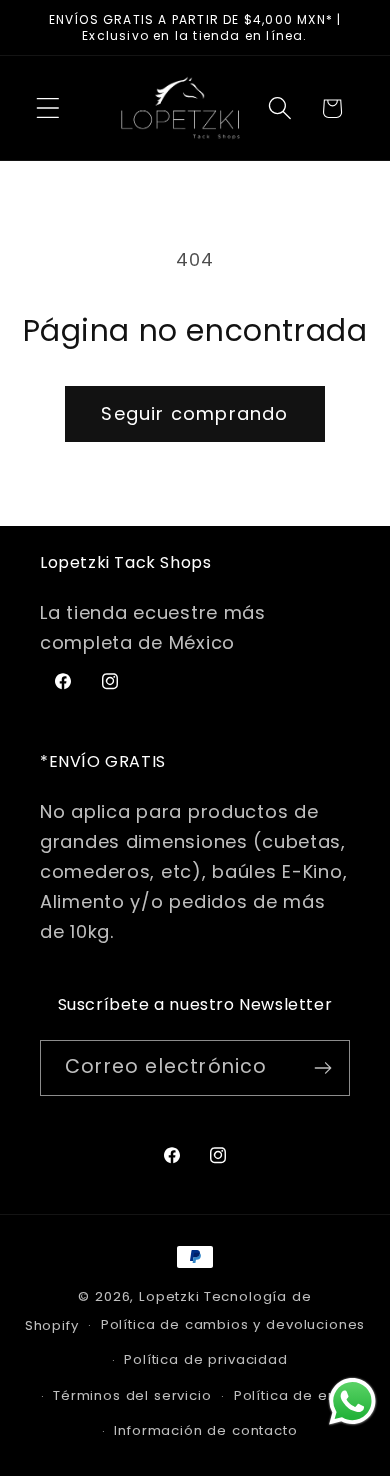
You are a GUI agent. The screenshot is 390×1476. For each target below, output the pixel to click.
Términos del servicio (132, 1395)
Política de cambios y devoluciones (233, 1324)
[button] (48, 108)
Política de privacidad (205, 1359)
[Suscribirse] (322, 1068)
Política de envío (296, 1395)
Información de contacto (205, 1430)
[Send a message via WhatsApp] (352, 1401)
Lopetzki (169, 1296)
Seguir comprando (194, 413)
